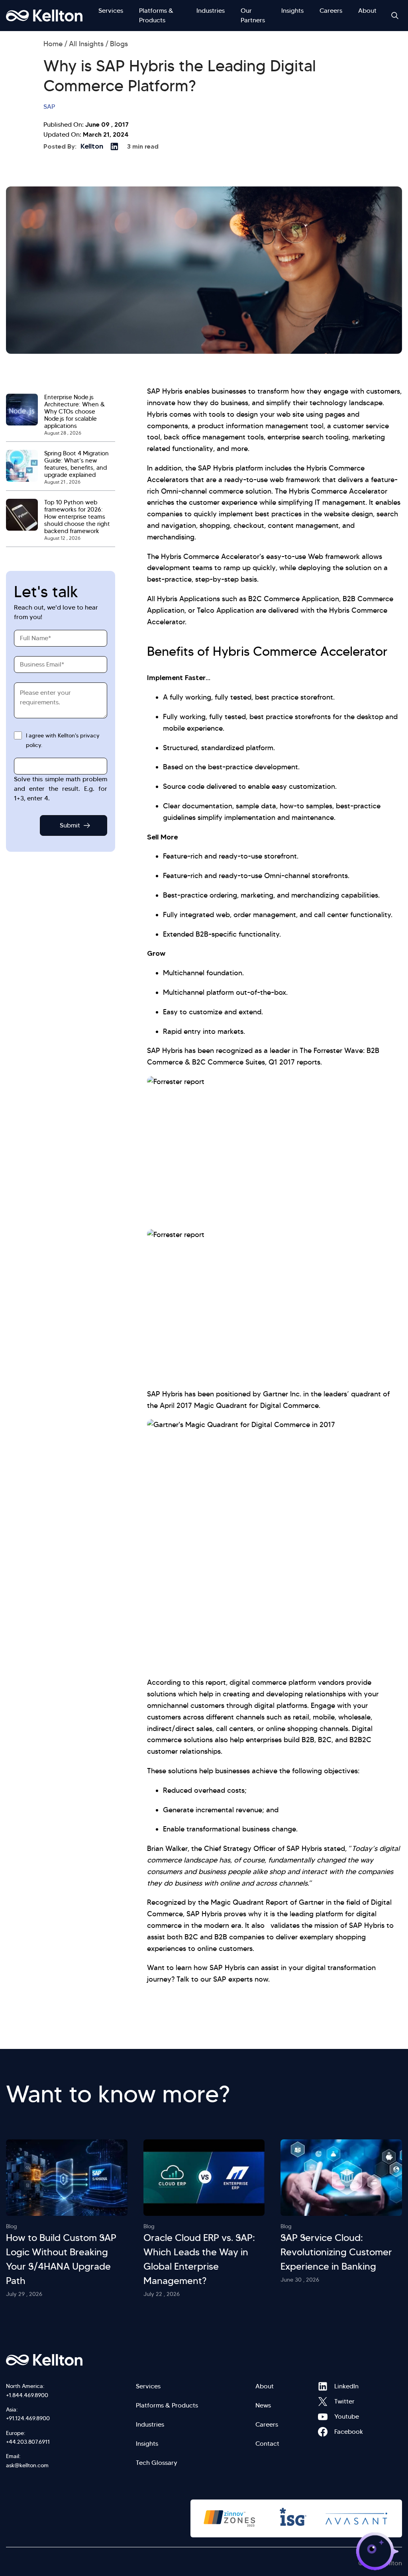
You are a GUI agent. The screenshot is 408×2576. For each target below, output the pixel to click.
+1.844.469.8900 (27, 2395)
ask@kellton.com (27, 2465)
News (263, 2405)
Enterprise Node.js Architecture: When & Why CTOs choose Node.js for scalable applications (75, 412)
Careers (331, 11)
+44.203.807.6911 (28, 2442)
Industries (211, 11)
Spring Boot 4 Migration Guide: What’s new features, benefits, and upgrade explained (76, 464)
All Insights (86, 44)
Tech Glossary (157, 2463)
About (367, 11)
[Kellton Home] (71, 2360)
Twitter (323, 2402)
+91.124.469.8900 (28, 2418)
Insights (292, 11)
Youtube (323, 2417)
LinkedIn (323, 2386)
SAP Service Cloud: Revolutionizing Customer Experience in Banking (336, 2252)
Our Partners (253, 15)
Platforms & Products (156, 15)
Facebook (323, 2432)
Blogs (119, 44)
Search (395, 16)
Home (53, 44)
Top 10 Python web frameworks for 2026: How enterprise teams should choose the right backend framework (77, 517)
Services (111, 11)
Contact (267, 2444)
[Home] (44, 16)
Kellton (92, 146)
